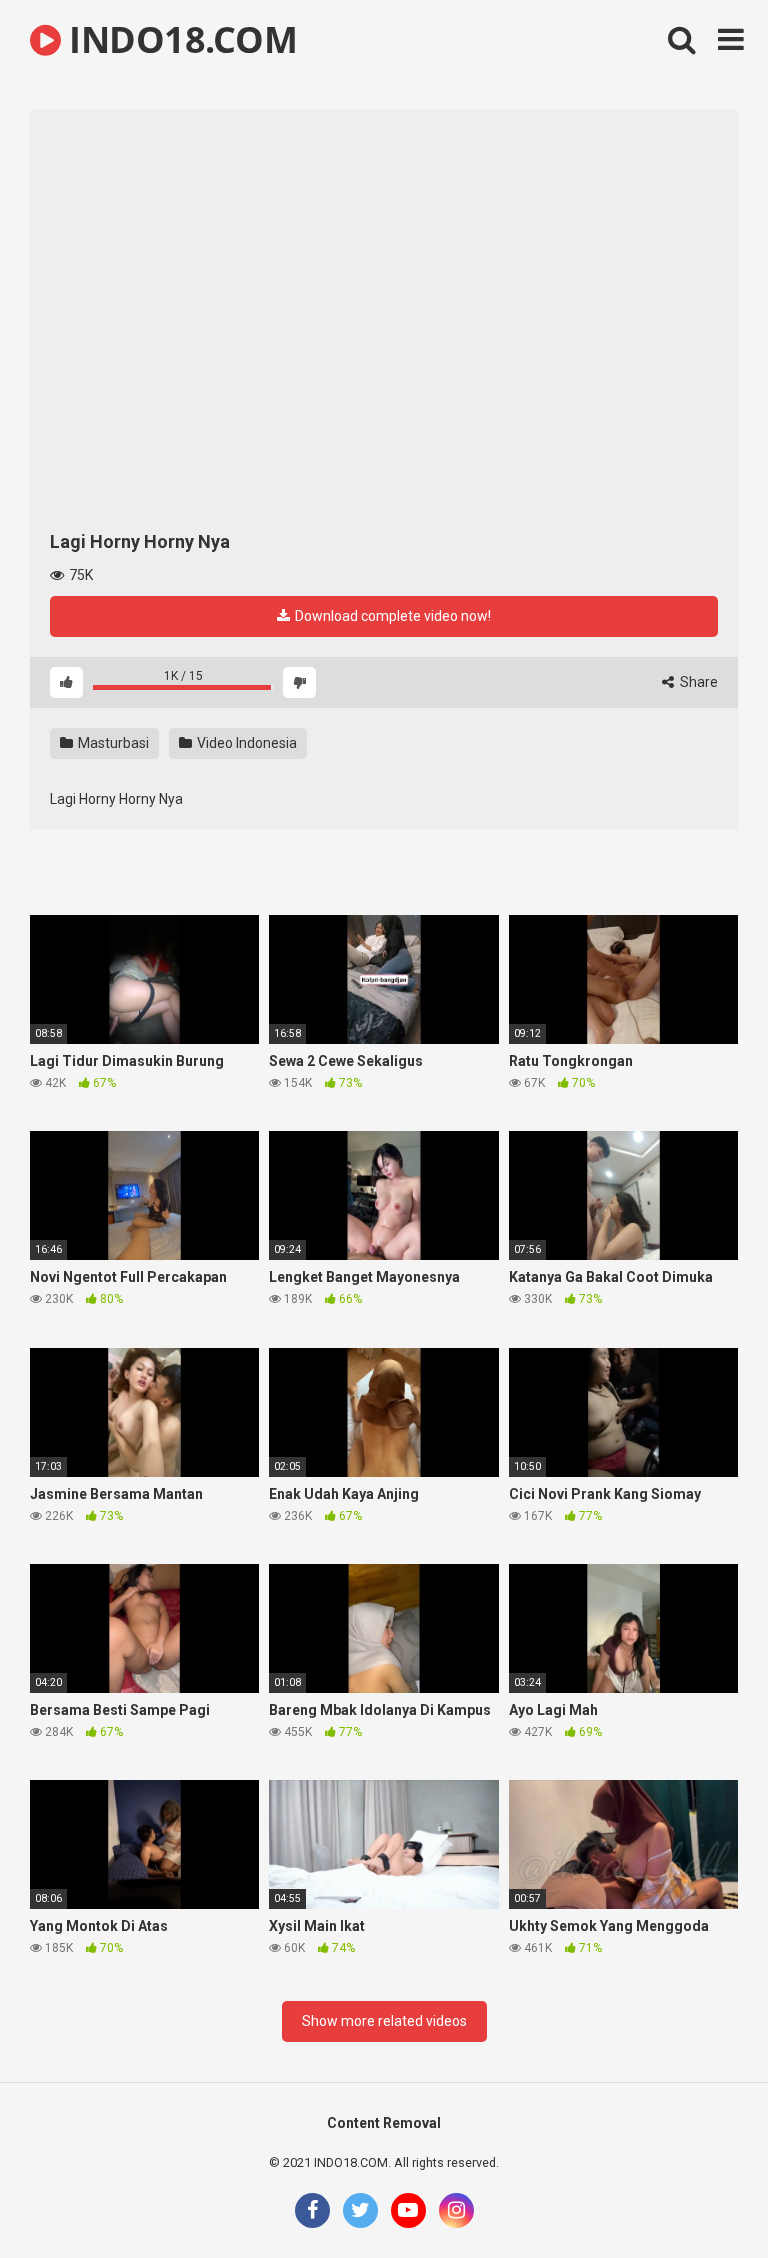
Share (697, 682)
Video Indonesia (245, 743)
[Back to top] (701, 2197)
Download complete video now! (391, 616)
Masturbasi (112, 743)
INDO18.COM (179, 39)
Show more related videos (384, 2021)
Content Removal (384, 2123)
